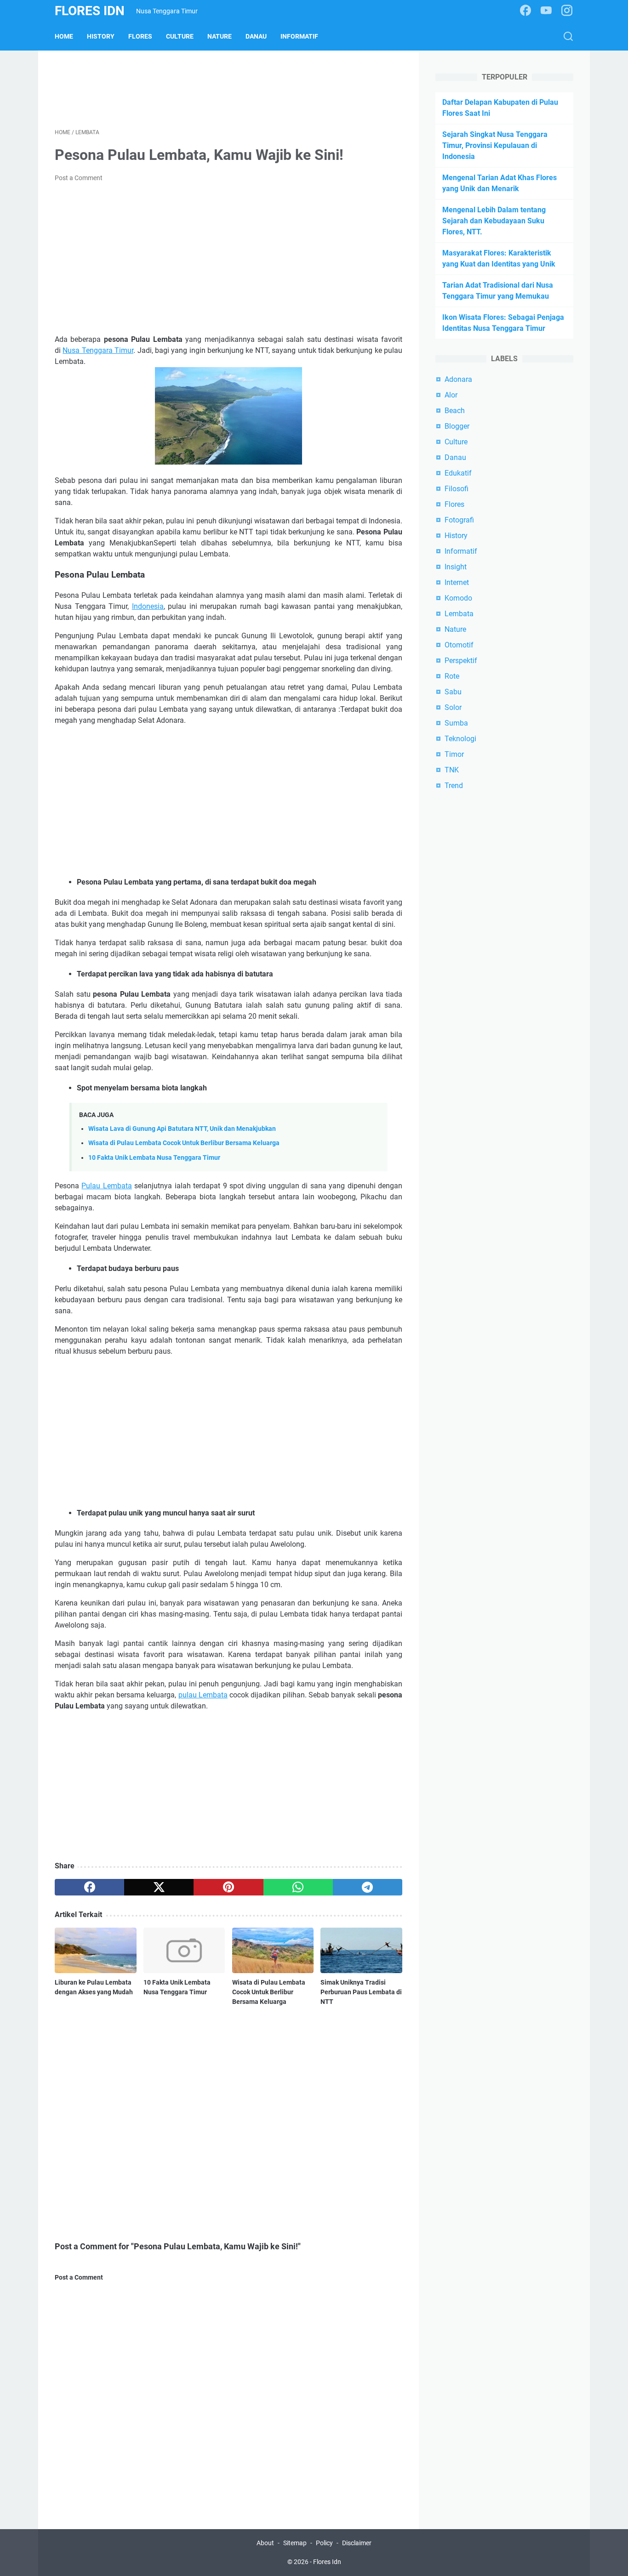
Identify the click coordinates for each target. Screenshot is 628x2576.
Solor (453, 707)
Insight (456, 567)
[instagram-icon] (567, 11)
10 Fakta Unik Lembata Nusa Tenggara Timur (154, 1158)
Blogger (457, 426)
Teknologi (460, 739)
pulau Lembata (203, 1695)
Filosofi (457, 489)
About (265, 2543)
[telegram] (368, 1887)
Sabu (453, 692)
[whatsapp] (298, 1887)
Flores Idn (90, 11)
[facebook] (89, 1887)
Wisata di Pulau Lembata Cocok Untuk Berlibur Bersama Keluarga (184, 1143)
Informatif (299, 36)
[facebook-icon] (525, 11)
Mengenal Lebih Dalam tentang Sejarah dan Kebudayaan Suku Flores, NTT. (494, 221)
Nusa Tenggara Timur (98, 350)
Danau (256, 36)
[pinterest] (228, 1887)
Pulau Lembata (106, 1186)
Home (64, 36)
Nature (220, 36)
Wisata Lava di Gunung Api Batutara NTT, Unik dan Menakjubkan (182, 1129)
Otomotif (459, 645)
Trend (454, 786)
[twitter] (159, 1887)
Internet (457, 582)
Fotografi (459, 520)
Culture (180, 36)
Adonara (458, 379)
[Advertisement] (228, 88)
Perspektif (461, 661)
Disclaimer (357, 2543)
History (101, 36)
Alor (451, 395)
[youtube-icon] (546, 11)
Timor (454, 754)
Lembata (459, 614)
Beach (455, 411)
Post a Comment (79, 178)
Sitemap (295, 2543)
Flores (140, 36)
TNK (452, 770)
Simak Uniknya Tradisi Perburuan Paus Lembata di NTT (361, 1992)
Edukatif (458, 473)
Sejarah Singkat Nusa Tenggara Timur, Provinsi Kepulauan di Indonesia (495, 145)
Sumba (456, 723)
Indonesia (148, 606)
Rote (452, 676)
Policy (324, 2543)
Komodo (458, 598)
